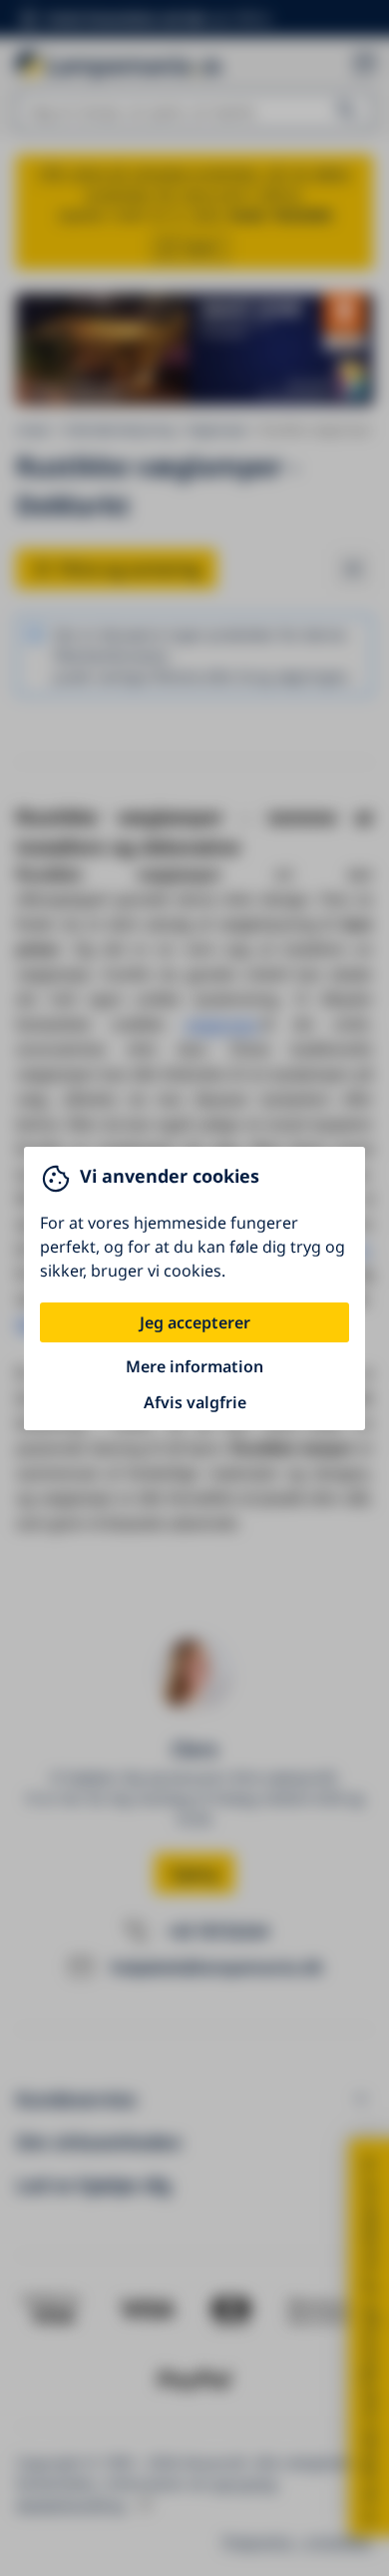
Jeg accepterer (195, 1322)
